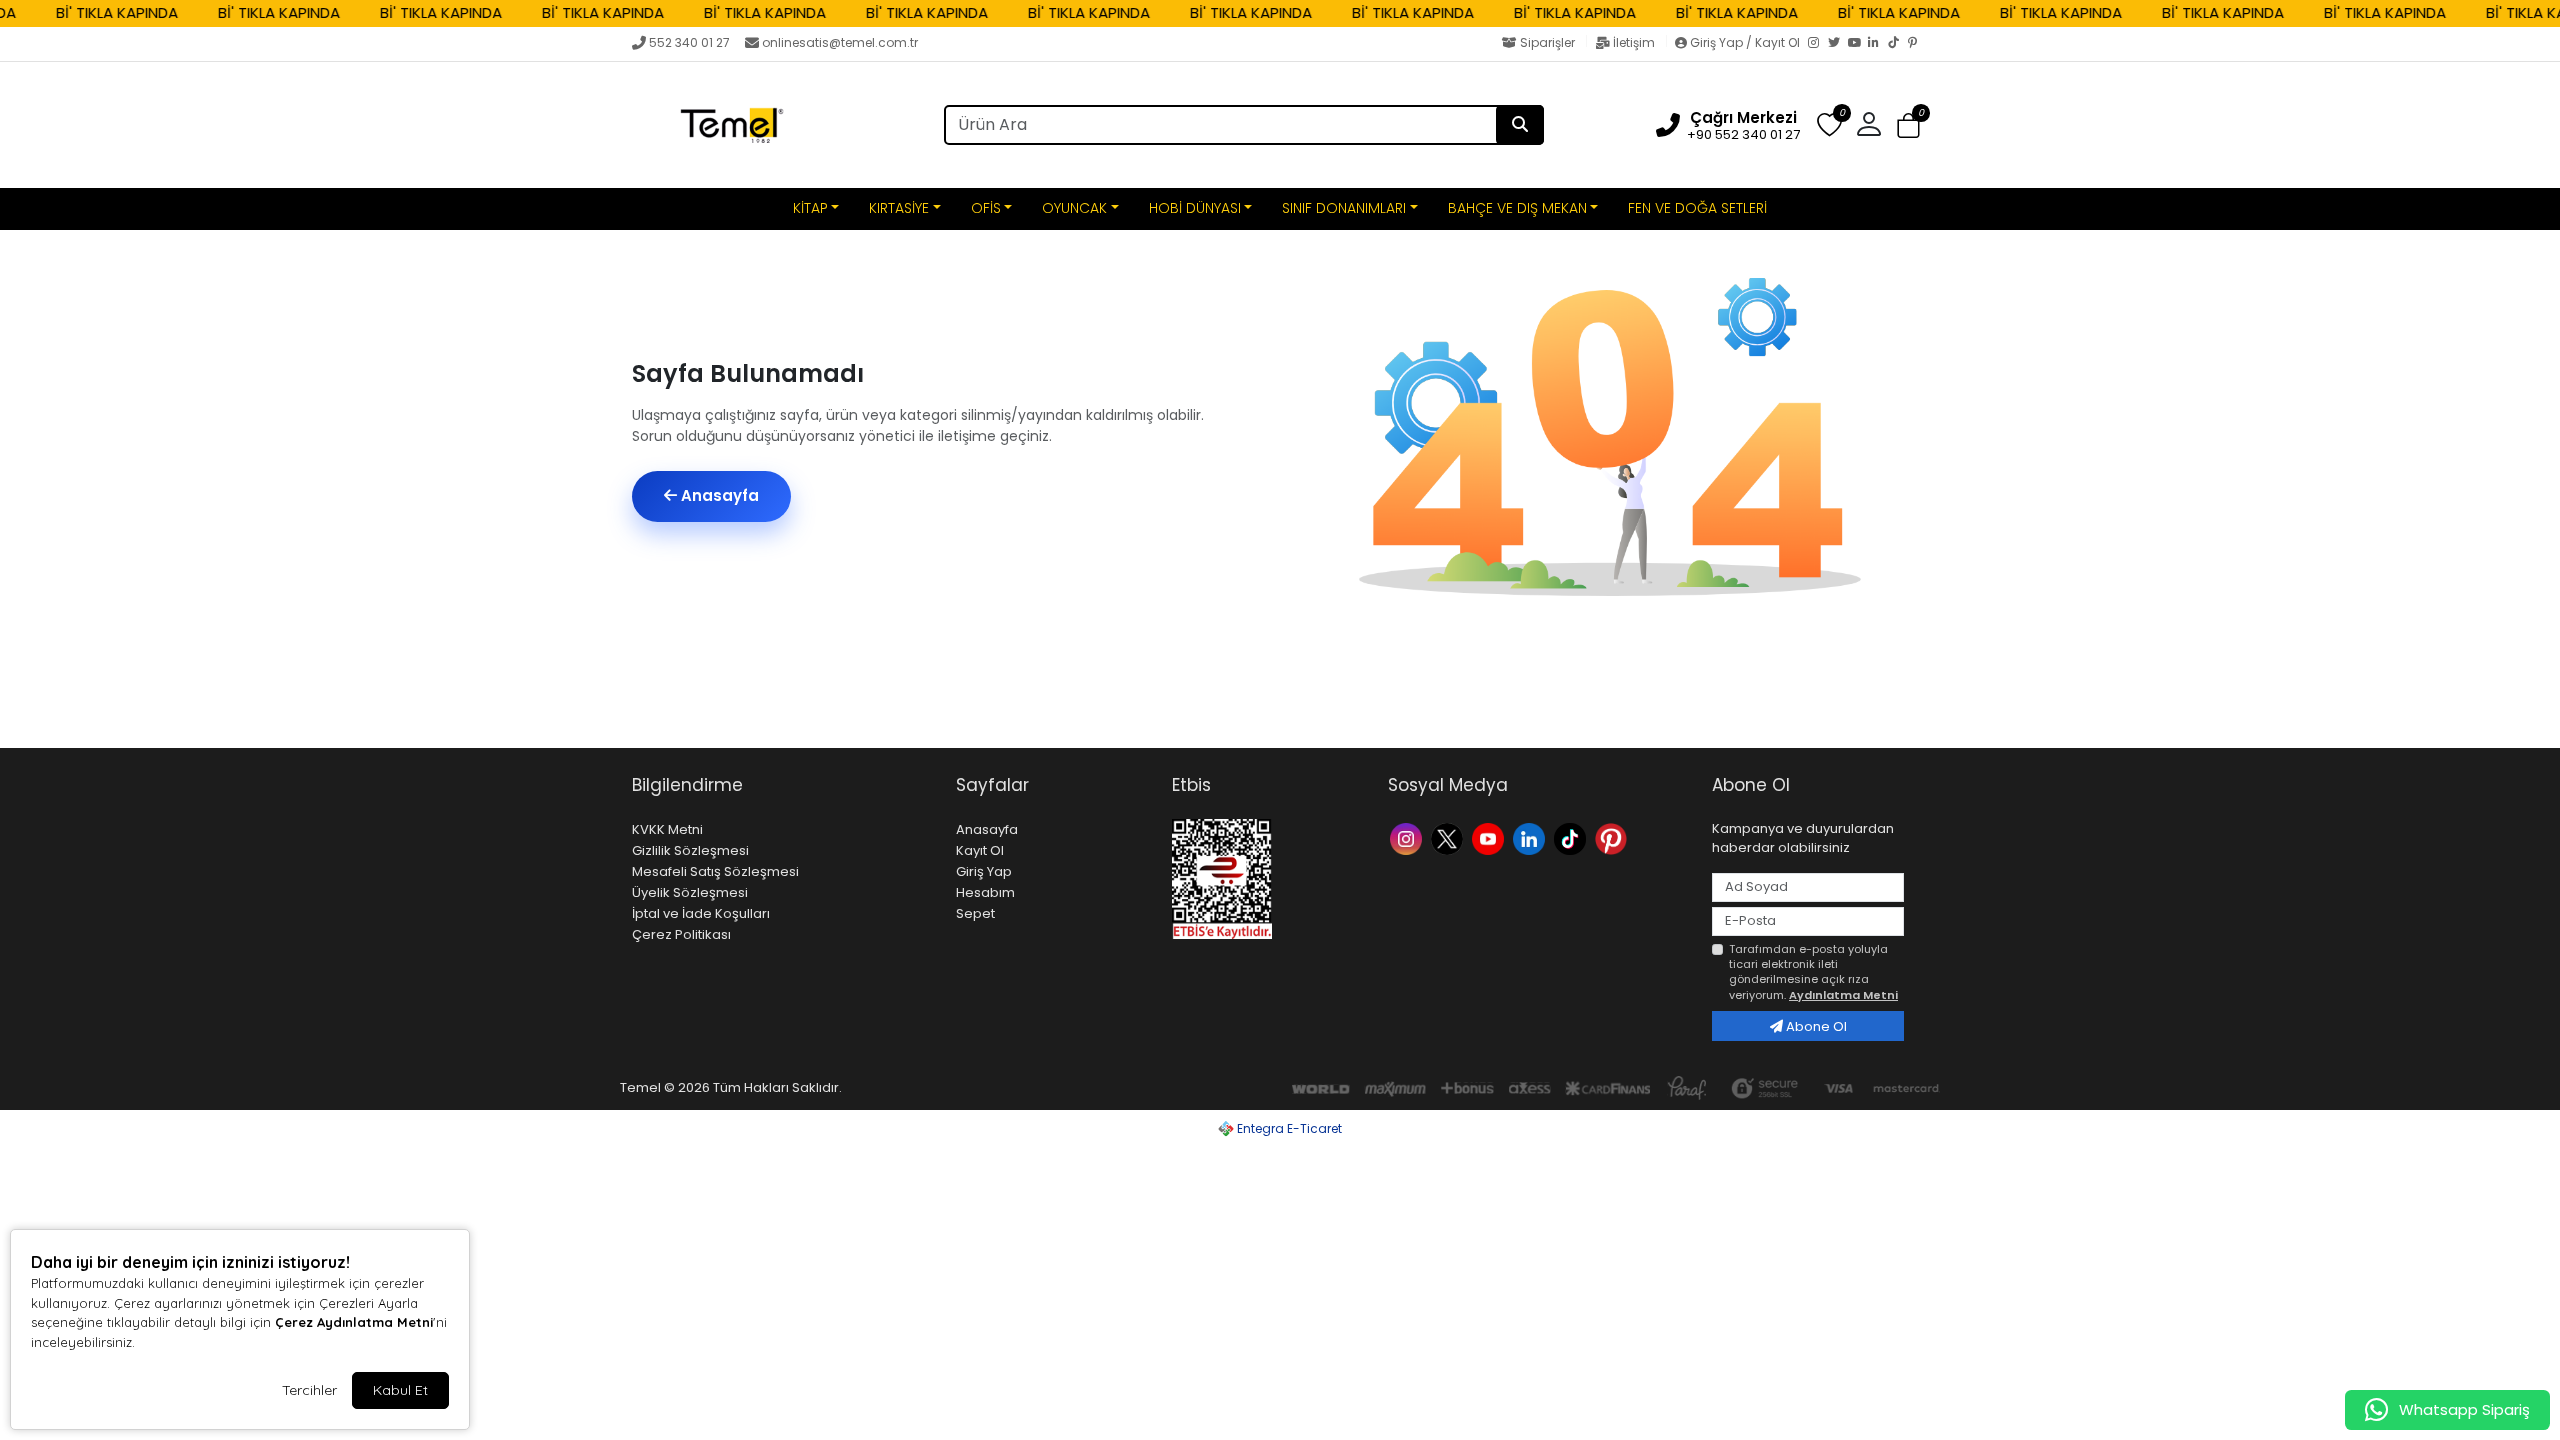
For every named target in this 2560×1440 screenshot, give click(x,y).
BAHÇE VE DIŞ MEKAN (1517, 208)
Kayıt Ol (980, 850)
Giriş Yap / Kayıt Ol (1745, 42)
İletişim (1634, 42)
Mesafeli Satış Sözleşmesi (715, 871)
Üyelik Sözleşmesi (690, 892)
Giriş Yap (984, 871)
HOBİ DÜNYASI (1195, 208)
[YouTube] (1858, 44)
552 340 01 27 (689, 42)
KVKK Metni (667, 829)
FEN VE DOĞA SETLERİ (1697, 208)
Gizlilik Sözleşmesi (690, 850)
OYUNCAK (1074, 208)
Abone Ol (1815, 1026)
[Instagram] (1818, 44)
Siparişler (1547, 42)
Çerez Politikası (681, 934)
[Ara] (1520, 125)
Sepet (975, 913)
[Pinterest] (1918, 44)
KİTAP (810, 208)
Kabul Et (400, 1390)
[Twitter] (1838, 44)
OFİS (986, 208)
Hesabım (985, 892)
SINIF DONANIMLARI (1344, 208)
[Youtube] (1490, 837)
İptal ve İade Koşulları (701, 913)
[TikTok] (1898, 44)
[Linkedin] (1531, 837)
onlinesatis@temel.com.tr (840, 42)
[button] (1908, 125)
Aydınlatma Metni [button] (1843, 995)
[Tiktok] (1572, 837)
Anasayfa (718, 495)
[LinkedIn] (1878, 44)
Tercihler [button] (309, 1390)
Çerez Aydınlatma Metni (354, 1322)
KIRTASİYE (899, 208)
